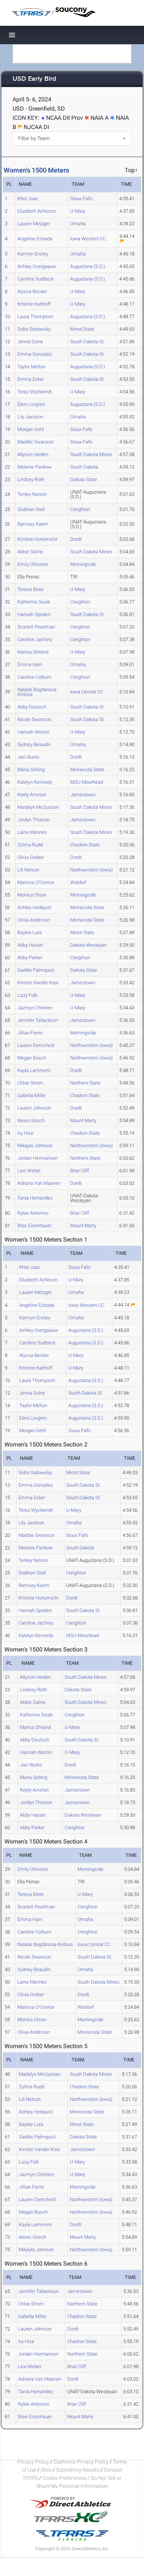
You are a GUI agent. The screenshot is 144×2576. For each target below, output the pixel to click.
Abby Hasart (30, 945)
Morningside (83, 564)
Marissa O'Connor (36, 882)
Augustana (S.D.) (88, 266)
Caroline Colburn (34, 677)
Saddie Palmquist (36, 970)
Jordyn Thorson (34, 820)
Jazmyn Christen (35, 1008)
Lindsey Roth (31, 479)
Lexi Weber (29, 1171)
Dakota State (84, 479)
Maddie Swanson (35, 442)
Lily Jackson (30, 417)
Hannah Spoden (34, 614)
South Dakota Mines (91, 454)
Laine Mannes (32, 832)
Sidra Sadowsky (34, 329)
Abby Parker (30, 958)
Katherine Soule (34, 602)
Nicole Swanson (34, 719)
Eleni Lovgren (31, 404)
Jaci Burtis (28, 757)
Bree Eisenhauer (34, 1226)
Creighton (80, 509)
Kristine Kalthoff (34, 304)
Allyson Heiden (33, 454)
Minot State (82, 329)
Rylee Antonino (33, 1213)
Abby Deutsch (32, 707)
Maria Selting (31, 770)
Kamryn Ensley (33, 254)
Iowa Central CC (87, 692)
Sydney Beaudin (34, 744)
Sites (46, 2470)
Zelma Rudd (30, 845)
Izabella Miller (32, 1095)
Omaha (78, 224)
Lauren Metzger (34, 224)
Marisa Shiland (33, 652)
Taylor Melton (31, 367)
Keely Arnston (32, 795)
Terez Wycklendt (35, 392)
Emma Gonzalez (35, 354)
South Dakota (84, 467)
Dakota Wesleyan (88, 945)
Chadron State (85, 845)
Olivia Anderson (34, 920)
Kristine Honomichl (37, 539)
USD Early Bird (34, 79)
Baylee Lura (30, 932)
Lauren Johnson (34, 1108)
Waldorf (78, 882)
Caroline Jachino (35, 639)
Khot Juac (28, 199)
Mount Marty (83, 1120)
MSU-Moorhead (87, 782)
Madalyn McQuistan (38, 807)
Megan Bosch (32, 1058)
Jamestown (83, 795)
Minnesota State (87, 770)
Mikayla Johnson (35, 1146)
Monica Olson (32, 895)
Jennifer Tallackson (38, 1020)
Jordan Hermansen (37, 1158)
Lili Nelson (28, 870)
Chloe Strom (30, 1083)
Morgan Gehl (31, 429)
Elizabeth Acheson (37, 211)
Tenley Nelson (32, 494)
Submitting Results (78, 2470)
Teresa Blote (30, 589)
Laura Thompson (35, 316)
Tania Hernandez (35, 1198)
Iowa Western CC (88, 239)
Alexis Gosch (31, 1120)
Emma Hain (30, 664)
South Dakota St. (88, 342)
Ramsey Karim (33, 524)
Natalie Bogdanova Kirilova (37, 692)
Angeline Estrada (35, 239)
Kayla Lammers (34, 1070)
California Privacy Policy (81, 2462)
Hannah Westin (33, 732)
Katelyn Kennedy (35, 782)
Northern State (85, 1083)
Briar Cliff (80, 1171)
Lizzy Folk (27, 995)
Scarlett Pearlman (36, 627)
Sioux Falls (81, 199)
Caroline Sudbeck (35, 279)
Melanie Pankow (35, 467)
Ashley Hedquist (34, 907)
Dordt (76, 539)
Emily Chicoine (33, 564)
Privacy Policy (33, 2462)
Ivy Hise (25, 1133)
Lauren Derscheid (36, 1045)
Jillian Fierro (30, 1033)
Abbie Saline (30, 552)
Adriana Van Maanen (39, 1183)
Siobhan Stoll (31, 509)
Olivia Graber (31, 857)
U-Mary (78, 211)
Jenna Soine (30, 342)
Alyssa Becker (32, 291)
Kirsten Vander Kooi (38, 983)
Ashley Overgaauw (37, 266)
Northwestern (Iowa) (91, 870)
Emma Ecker (31, 379)
